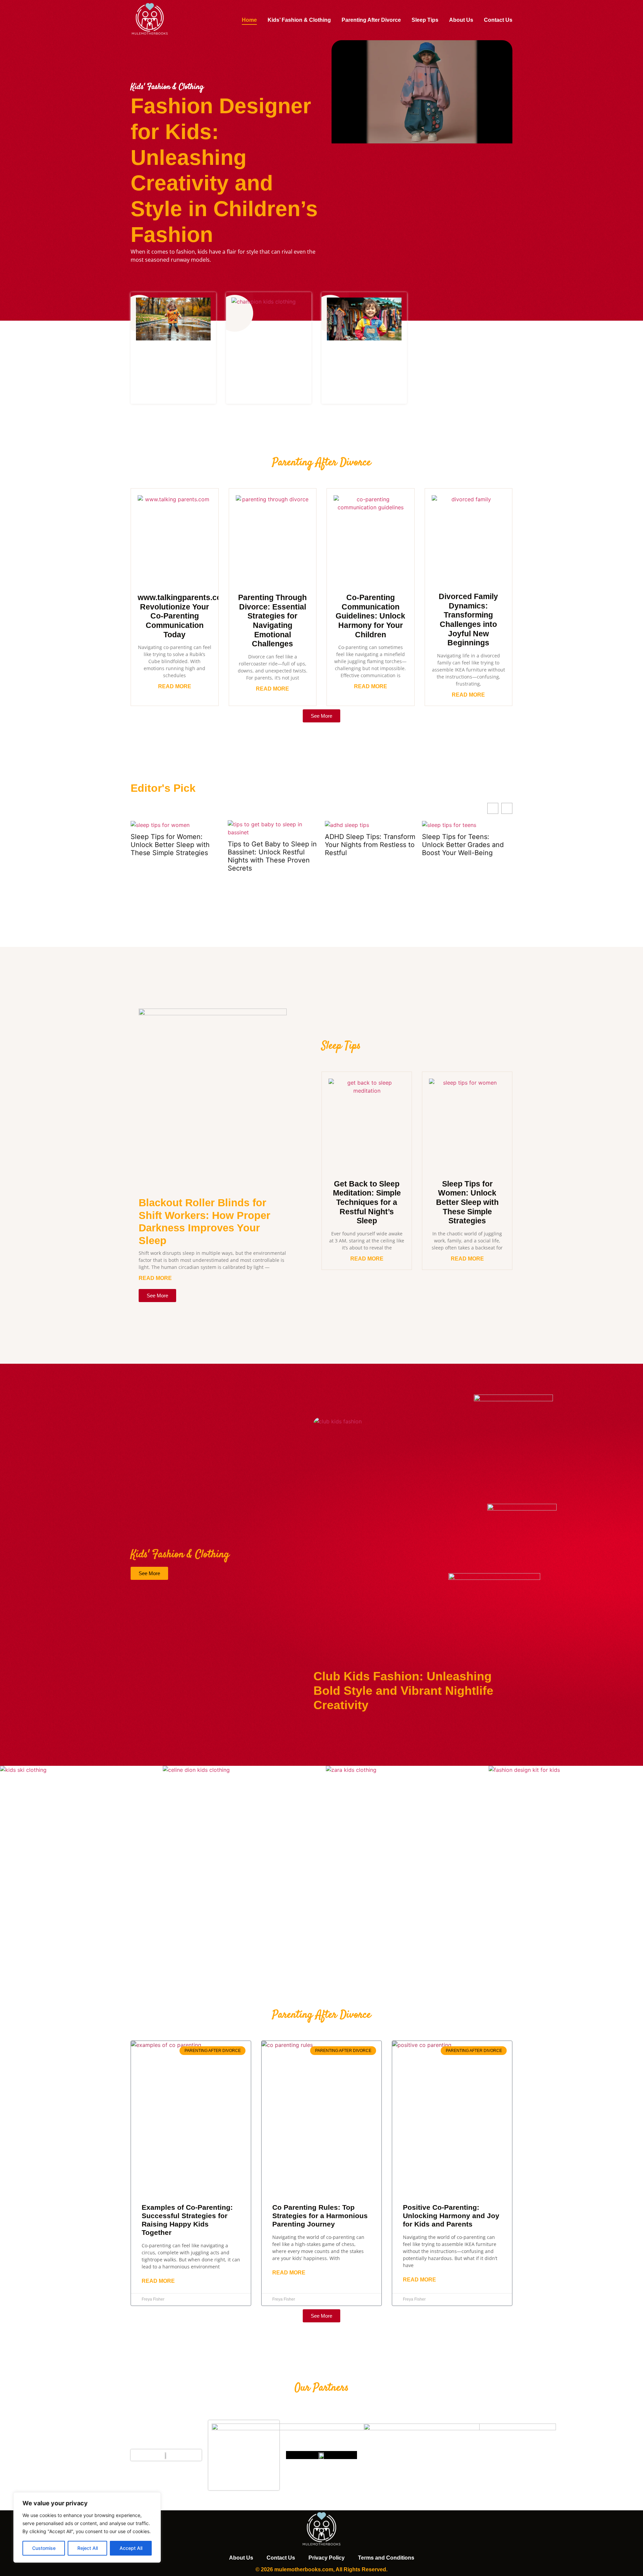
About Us (461, 20)
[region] (87, 2527)
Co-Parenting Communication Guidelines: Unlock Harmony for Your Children (370, 616)
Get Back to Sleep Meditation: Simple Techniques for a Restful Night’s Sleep (367, 1202)
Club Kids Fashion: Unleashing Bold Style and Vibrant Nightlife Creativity (403, 1691)
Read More (175, 686)
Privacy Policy (327, 2558)
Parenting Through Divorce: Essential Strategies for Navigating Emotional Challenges (272, 621)
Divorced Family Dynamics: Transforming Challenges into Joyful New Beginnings (468, 620)
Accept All (131, 2548)
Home (249, 20)
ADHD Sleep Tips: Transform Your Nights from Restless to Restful (273, 845)
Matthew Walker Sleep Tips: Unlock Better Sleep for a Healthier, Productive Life (466, 845)
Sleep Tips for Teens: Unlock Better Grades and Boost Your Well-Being (366, 845)
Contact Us (498, 20)
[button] (507, 808)
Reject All (88, 2548)
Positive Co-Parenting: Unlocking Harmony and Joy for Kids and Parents (451, 2216)
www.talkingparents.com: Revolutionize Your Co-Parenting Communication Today (184, 616)
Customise (44, 2548)
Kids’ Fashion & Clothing (299, 20)
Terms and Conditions (386, 2558)
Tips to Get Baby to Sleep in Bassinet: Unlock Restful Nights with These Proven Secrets (175, 856)
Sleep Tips (425, 20)
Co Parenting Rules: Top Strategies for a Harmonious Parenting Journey (320, 2216)
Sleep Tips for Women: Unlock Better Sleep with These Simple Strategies (467, 1202)
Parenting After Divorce (371, 20)
